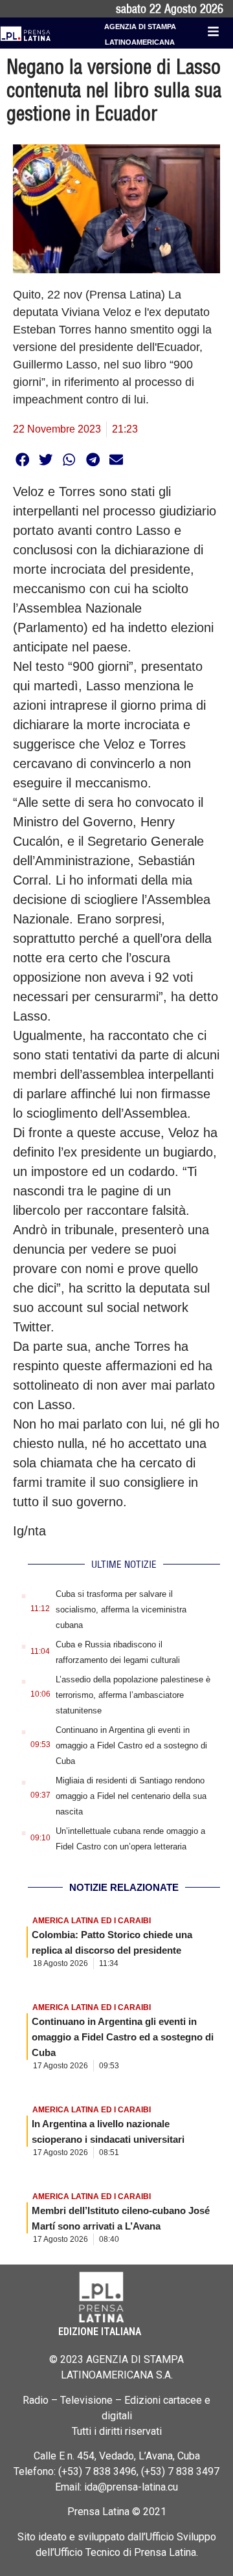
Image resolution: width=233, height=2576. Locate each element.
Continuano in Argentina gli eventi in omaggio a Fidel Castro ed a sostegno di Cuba (131, 1746)
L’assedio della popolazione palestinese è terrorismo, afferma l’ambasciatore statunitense (133, 1695)
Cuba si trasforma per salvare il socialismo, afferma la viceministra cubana (121, 1610)
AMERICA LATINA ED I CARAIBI (92, 1921)
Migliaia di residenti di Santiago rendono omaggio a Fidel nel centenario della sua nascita (131, 1796)
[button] (22, 459)
